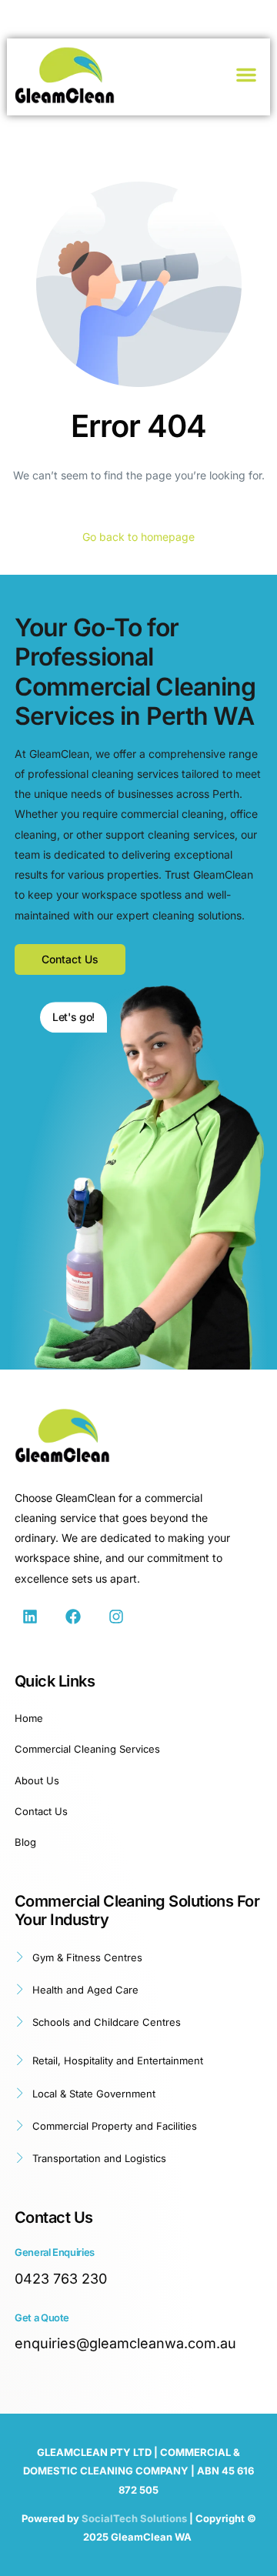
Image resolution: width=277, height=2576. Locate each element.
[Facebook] (73, 1617)
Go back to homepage (138, 537)
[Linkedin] (30, 1617)
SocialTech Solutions (134, 2518)
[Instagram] (116, 1617)
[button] (246, 75)
